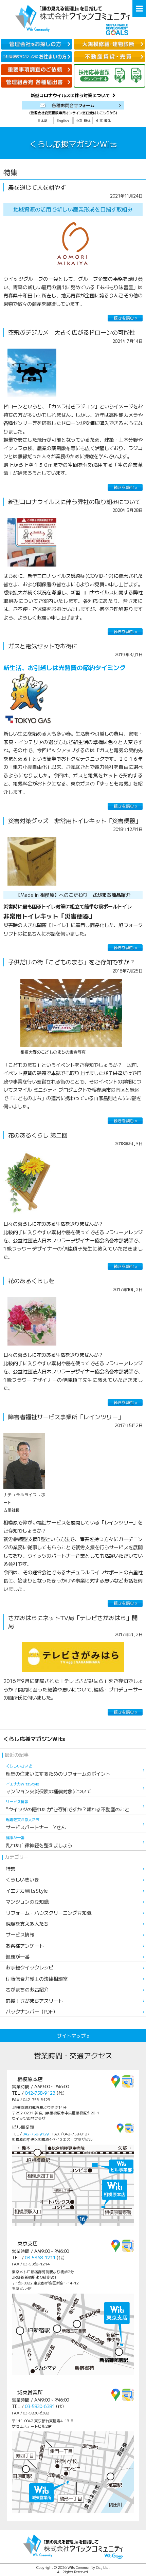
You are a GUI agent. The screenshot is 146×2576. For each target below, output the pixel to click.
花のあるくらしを (31, 1281)
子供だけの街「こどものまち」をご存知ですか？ (72, 962)
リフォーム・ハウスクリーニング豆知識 (49, 1913)
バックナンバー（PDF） (32, 2011)
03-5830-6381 (40, 2406)
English (63, 121)
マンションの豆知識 (27, 1901)
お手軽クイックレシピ (30, 1967)
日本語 (42, 121)
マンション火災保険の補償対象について (49, 1788)
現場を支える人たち (27, 1923)
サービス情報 (20, 1934)
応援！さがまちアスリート (34, 2000)
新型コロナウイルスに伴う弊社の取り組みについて (75, 502)
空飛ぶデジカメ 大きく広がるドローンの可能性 (72, 332)
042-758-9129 (36, 2134)
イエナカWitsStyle (27, 1891)
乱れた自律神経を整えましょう (39, 1842)
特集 (11, 1868)
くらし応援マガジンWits (34, 1739)
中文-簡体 (83, 121)
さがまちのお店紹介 (27, 1989)
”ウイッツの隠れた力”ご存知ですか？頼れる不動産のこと (68, 1806)
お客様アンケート (25, 1945)
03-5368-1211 (40, 2257)
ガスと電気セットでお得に (43, 646)
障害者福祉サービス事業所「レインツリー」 (66, 1417)
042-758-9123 (40, 2093)
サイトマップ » (73, 2035)
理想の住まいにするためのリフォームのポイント (58, 1770)
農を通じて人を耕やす (37, 187)
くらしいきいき (22, 1879)
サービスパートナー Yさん (36, 1824)
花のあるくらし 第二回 (38, 1135)
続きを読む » (125, 318)
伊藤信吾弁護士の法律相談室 (37, 1978)
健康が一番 (18, 1956)
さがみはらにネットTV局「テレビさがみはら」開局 (73, 1622)
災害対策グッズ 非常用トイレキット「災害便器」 (75, 821)
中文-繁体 (104, 121)
